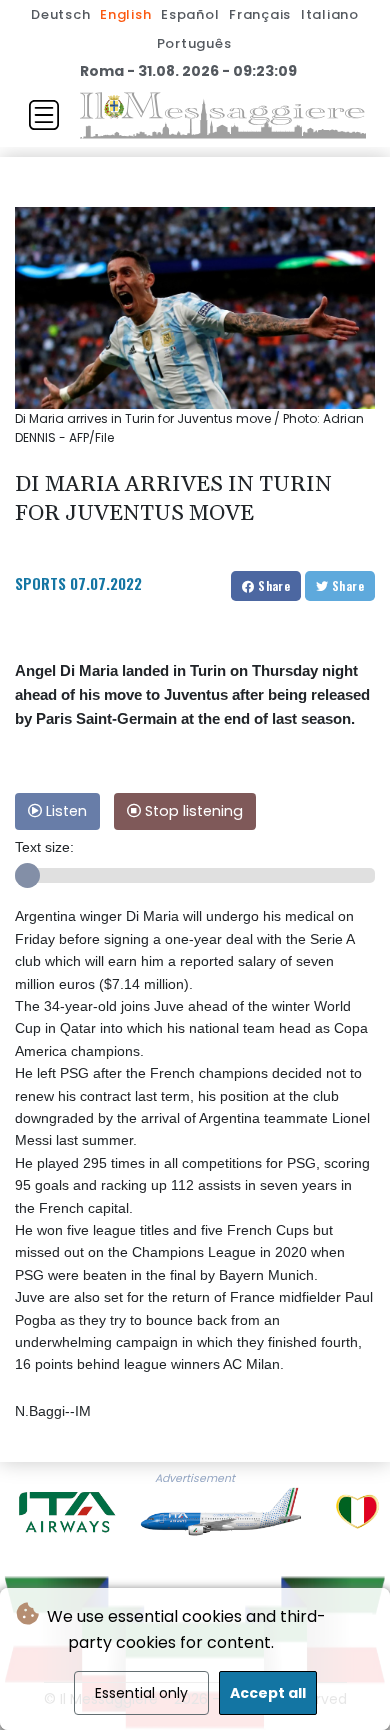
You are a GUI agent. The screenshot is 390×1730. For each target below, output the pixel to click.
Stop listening (192, 811)
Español (190, 14)
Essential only (141, 1693)
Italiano (330, 14)
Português (194, 43)
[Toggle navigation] (44, 115)
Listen (64, 811)
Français (260, 14)
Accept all (268, 1693)
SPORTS (40, 583)
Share (272, 585)
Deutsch (60, 14)
